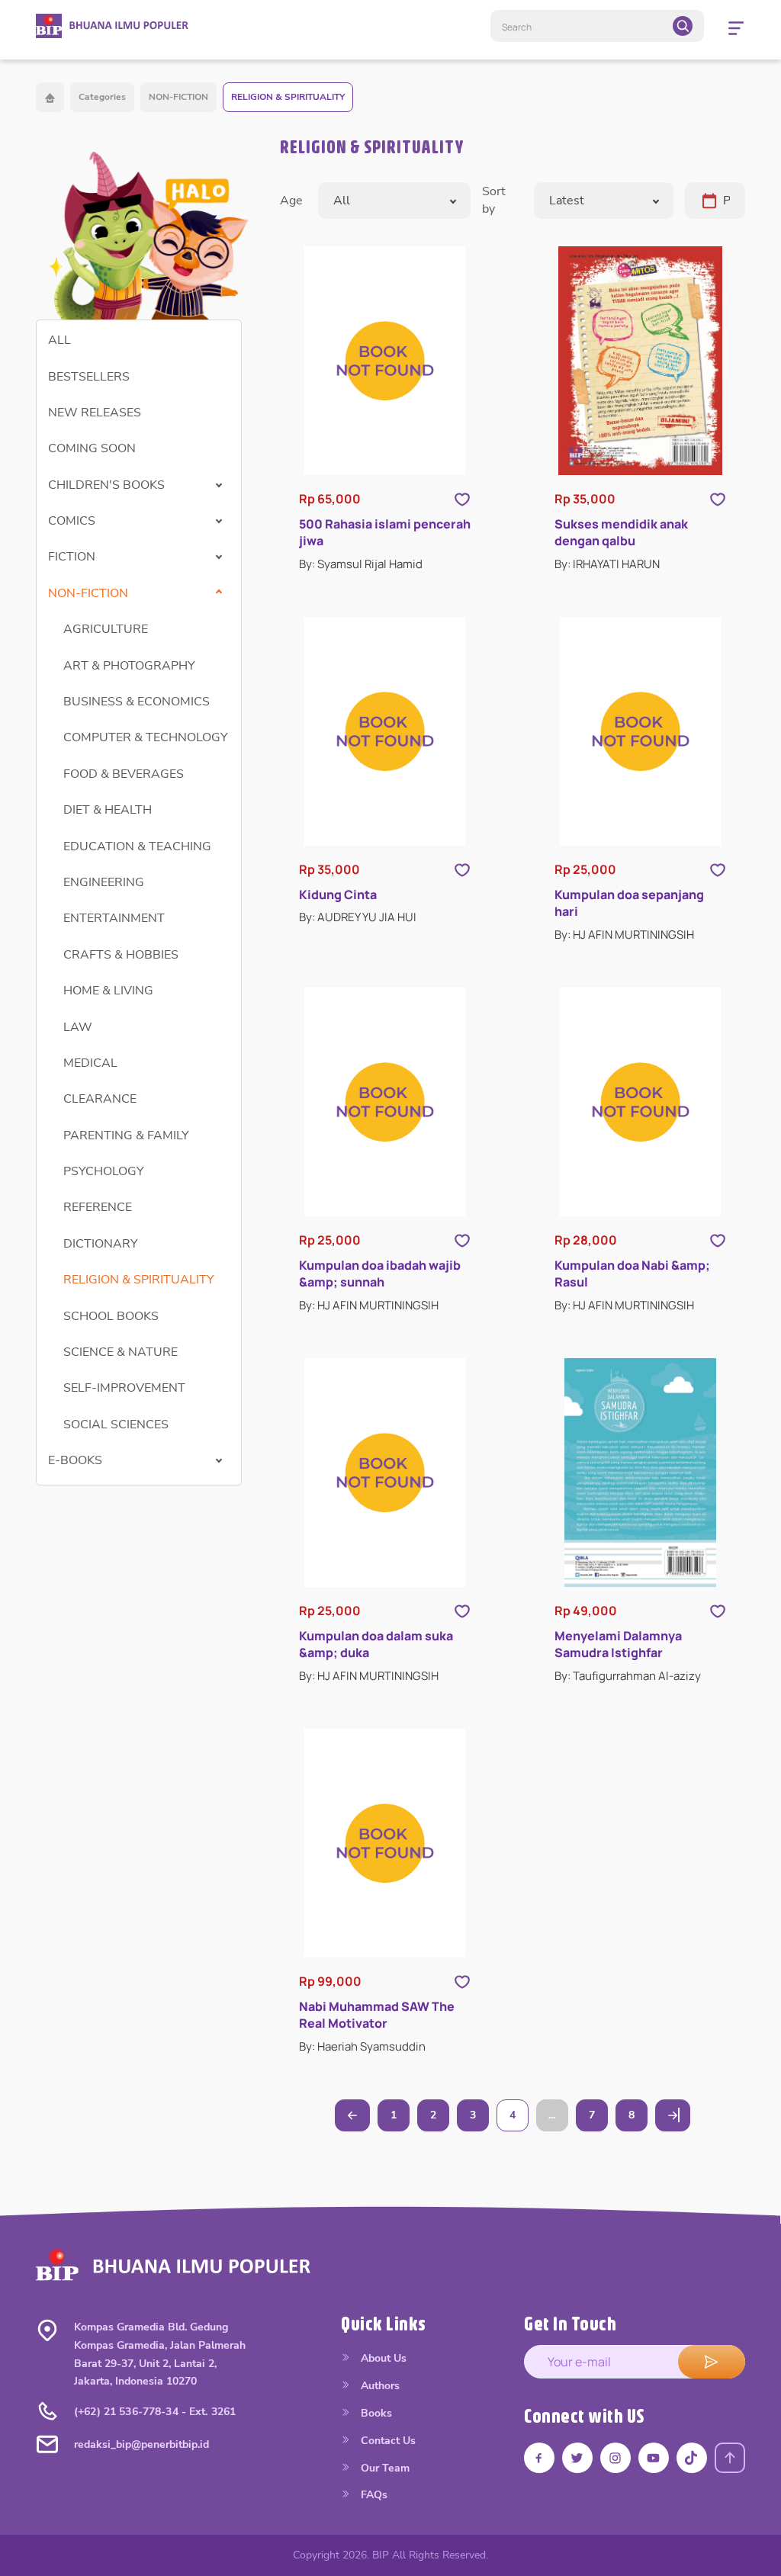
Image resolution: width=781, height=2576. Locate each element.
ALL (59, 340)
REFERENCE (98, 1207)
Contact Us (387, 2441)
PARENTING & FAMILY (126, 1135)
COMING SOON (92, 448)
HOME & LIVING (108, 991)
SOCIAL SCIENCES (116, 1425)
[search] (683, 26)
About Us (382, 2358)
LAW (78, 1027)
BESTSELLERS (89, 377)
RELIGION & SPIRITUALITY (288, 97)
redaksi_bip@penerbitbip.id (141, 2444)
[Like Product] (462, 499)
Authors (379, 2386)
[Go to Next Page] (673, 2115)
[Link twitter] (577, 2458)
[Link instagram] (615, 2458)
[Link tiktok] (692, 2458)
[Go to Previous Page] (352, 2115)
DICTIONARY (101, 1244)
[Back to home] (50, 97)
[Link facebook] (539, 2458)
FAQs (373, 2495)
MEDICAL (90, 1063)
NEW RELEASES (95, 413)
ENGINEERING (104, 882)
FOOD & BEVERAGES (124, 774)
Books (375, 2413)
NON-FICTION (178, 97)
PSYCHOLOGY (104, 1171)
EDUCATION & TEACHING (137, 846)
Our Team (384, 2468)
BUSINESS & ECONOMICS (137, 702)
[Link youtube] (654, 2458)
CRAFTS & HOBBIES (121, 955)
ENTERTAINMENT (114, 918)
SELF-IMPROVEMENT (124, 1388)
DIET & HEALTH (108, 810)
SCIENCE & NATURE (121, 1352)
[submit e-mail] (712, 2362)
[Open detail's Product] (385, 361)
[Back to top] (730, 2458)
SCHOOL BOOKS (111, 1316)
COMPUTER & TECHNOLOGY (146, 737)
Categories (102, 97)
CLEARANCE (100, 1099)
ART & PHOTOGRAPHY (129, 666)
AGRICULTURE (106, 629)
